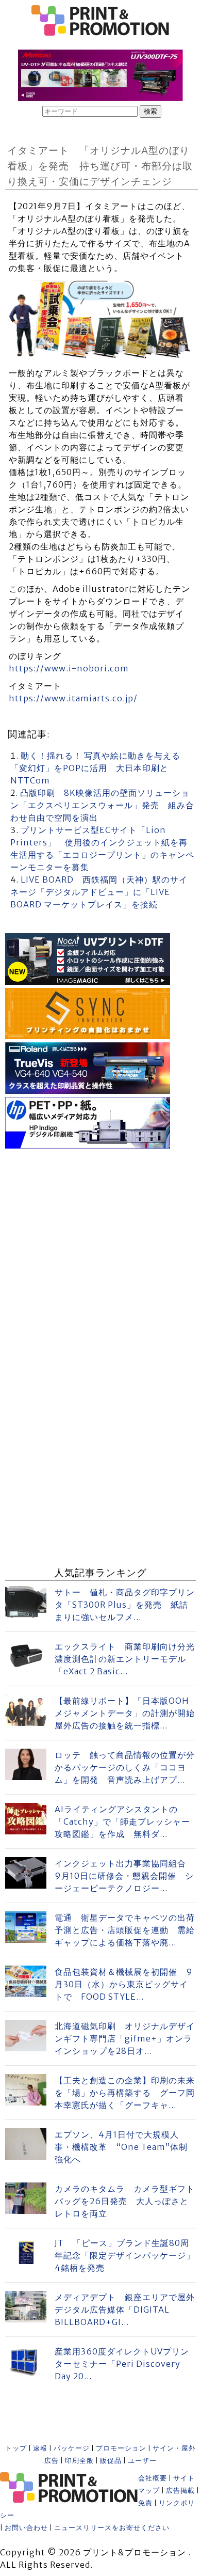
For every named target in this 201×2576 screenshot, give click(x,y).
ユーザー (142, 2461)
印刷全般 (79, 2461)
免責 (145, 2503)
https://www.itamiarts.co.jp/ (73, 698)
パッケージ (72, 2448)
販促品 (111, 2461)
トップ (16, 2448)
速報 (40, 2448)
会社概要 (153, 2478)
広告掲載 (180, 2491)
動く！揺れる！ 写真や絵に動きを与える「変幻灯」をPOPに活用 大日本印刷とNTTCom (95, 768)
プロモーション (121, 2448)
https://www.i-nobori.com (69, 668)
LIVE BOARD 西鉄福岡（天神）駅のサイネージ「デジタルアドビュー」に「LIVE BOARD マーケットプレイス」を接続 (99, 892)
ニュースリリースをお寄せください (112, 2528)
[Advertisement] (100, 1252)
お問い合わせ (26, 2528)
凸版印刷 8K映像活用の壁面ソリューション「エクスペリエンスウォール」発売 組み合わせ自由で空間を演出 (102, 805)
